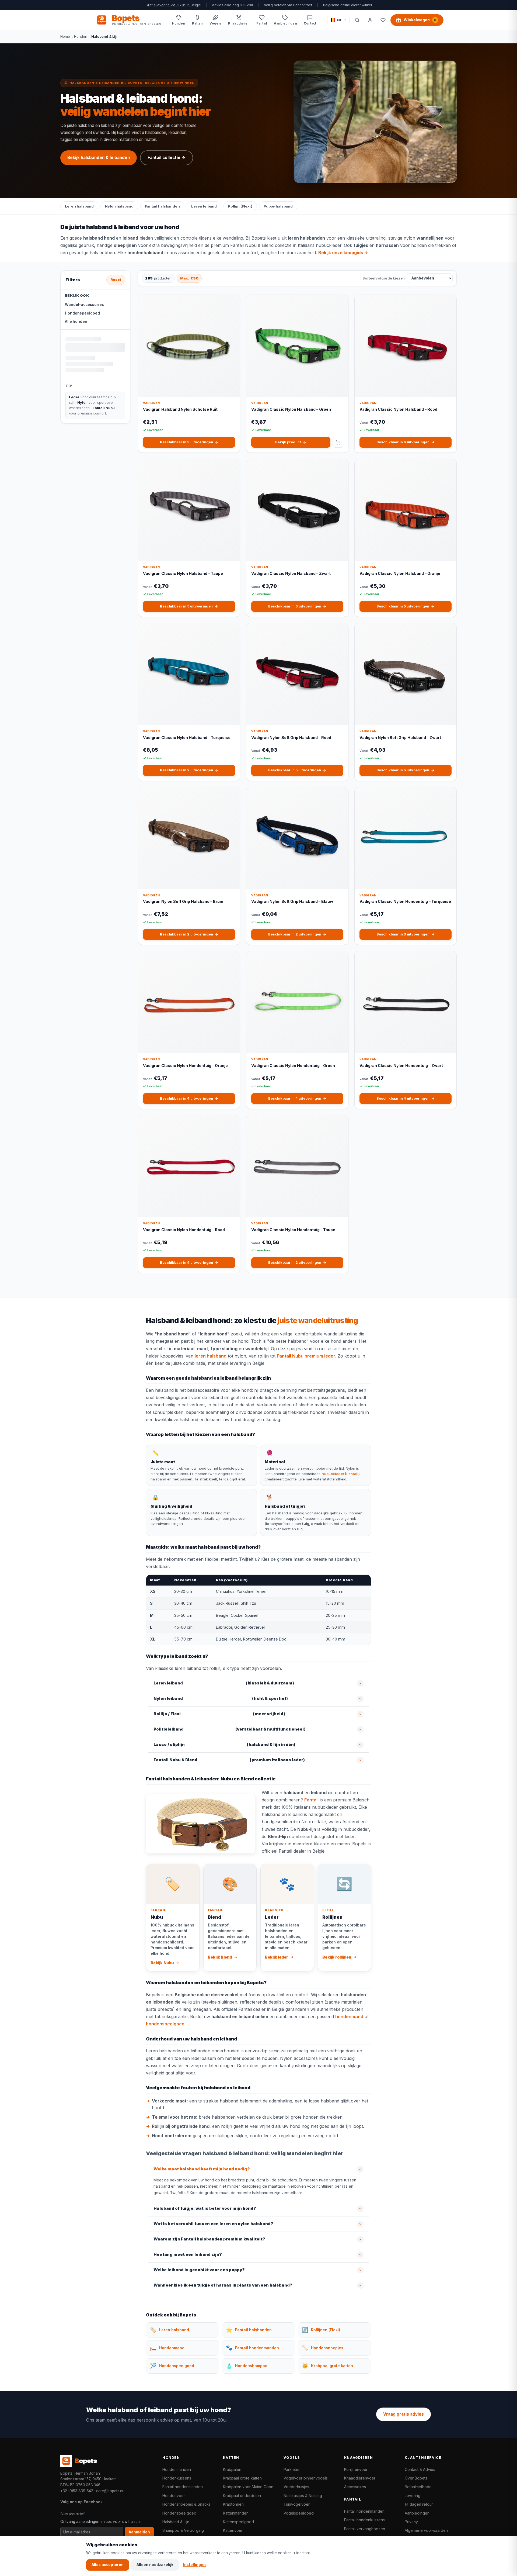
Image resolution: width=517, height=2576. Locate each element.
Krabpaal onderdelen (242, 2496)
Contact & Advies (420, 2469)
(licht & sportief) (221, 1698)
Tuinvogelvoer (297, 2504)
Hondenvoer (174, 2496)
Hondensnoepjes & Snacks (186, 2504)
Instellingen (194, 2565)
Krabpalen (232, 2469)
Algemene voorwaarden (426, 2530)
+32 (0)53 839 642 (77, 2491)
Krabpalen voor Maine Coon (248, 2487)
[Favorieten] (383, 20)
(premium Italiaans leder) (229, 1760)
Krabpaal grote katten (242, 2478)
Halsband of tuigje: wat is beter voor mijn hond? (205, 2208)
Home (65, 36)
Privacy (411, 2522)
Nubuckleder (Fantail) (341, 1474)
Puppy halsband (278, 206)
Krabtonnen (233, 2504)
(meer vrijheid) (219, 1714)
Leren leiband (204, 206)
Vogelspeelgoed (299, 2513)
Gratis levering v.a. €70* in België (173, 5)
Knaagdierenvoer (360, 2478)
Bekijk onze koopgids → (343, 253)
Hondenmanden (177, 2469)
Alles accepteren (108, 2565)
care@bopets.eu (110, 2491)
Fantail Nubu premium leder (306, 1356)
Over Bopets (416, 2478)
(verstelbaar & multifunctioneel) (230, 1729)
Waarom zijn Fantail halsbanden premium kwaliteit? (209, 2239)
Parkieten (292, 2469)
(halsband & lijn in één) (224, 1745)
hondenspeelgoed (165, 2024)
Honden (81, 36)
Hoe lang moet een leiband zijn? (188, 2254)
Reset (116, 280)
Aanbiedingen (417, 2513)
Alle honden (76, 322)
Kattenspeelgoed (238, 2522)
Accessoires (355, 2487)
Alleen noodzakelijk (155, 2565)
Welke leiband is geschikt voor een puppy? (199, 2270)
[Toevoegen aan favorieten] (232, 303)
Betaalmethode (418, 2487)
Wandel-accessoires (84, 305)
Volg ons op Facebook (81, 2502)
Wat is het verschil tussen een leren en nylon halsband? (213, 2224)
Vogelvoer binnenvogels (306, 2478)
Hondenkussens (177, 2478)
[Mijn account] (370, 20)
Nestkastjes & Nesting (303, 2496)
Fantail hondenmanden (183, 2487)
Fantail (311, 1800)
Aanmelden (139, 2532)
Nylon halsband (119, 206)
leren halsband (211, 1356)
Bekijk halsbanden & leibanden (99, 158)
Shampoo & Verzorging (183, 2530)
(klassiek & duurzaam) (224, 1683)
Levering (413, 2496)
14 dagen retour (419, 2504)
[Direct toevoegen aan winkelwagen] (338, 442)
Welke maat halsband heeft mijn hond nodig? (202, 2169)
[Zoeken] (357, 20)
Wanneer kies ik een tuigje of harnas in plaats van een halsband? (223, 2285)
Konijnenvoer (356, 2469)
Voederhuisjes (296, 2487)
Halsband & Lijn (176, 2522)
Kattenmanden (236, 2513)
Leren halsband (79, 206)
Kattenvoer (233, 2530)
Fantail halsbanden (162, 206)
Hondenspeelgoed (82, 313)
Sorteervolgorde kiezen (384, 278)
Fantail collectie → (167, 158)
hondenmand (349, 2016)
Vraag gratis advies (404, 2414)
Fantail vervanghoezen (365, 2529)
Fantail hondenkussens (364, 2520)
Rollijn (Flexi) (240, 206)
